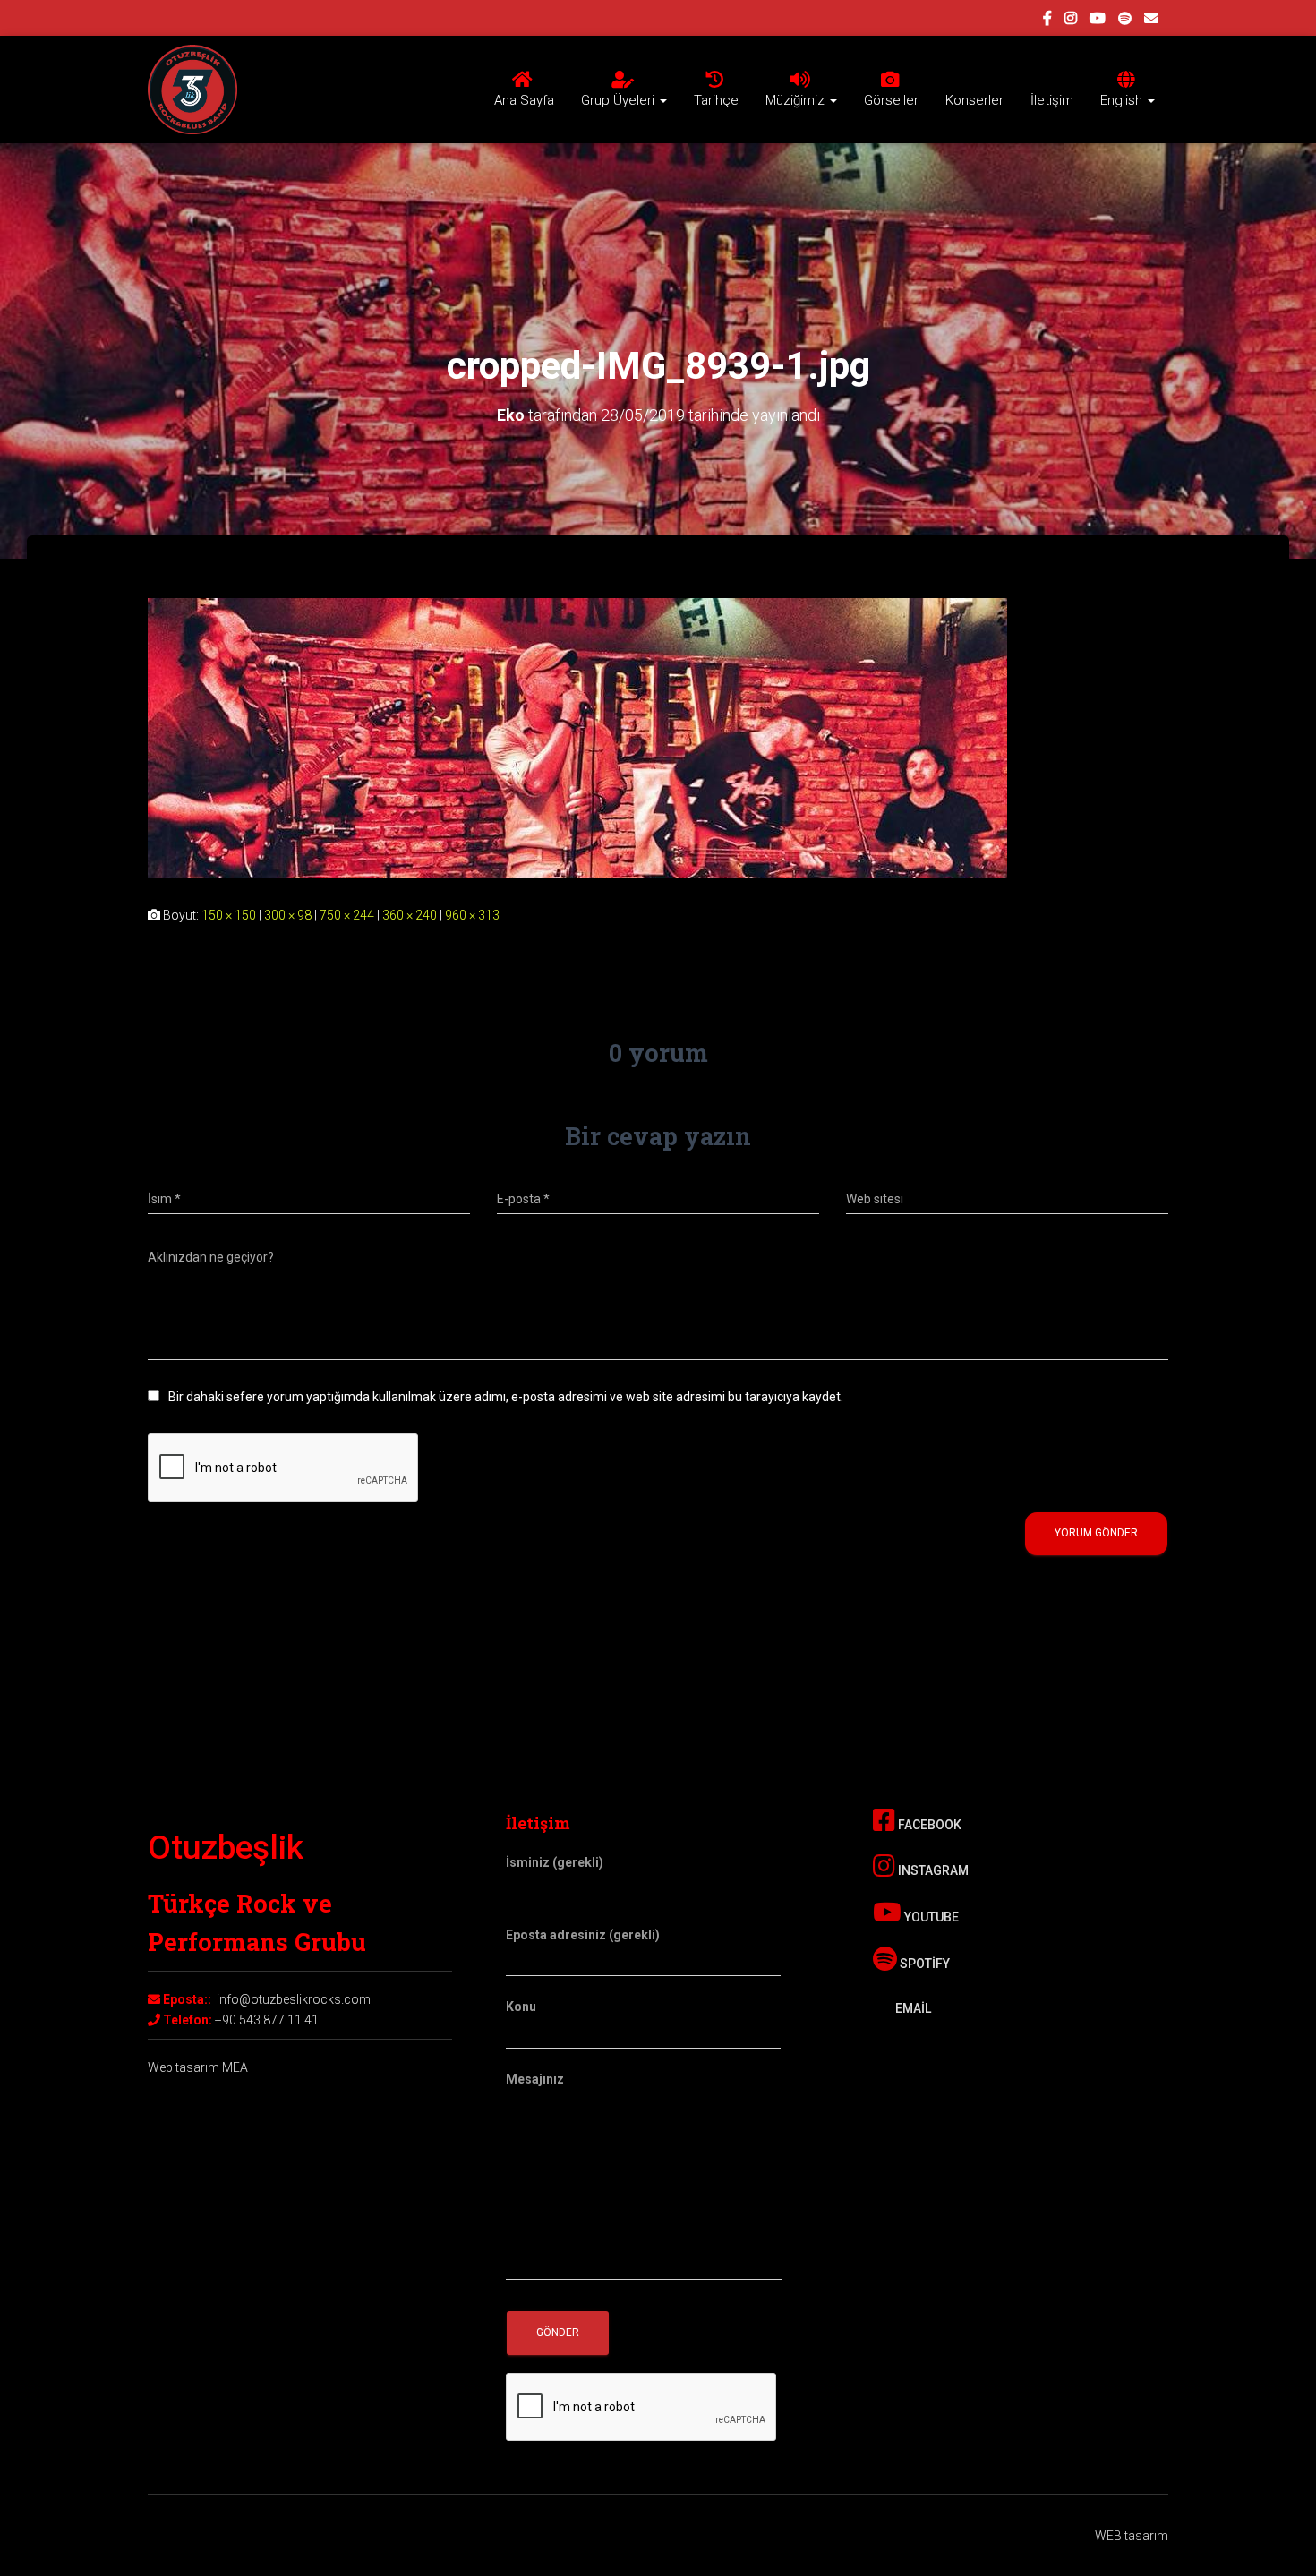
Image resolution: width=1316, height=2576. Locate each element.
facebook (1047, 21)
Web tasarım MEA (198, 2067)
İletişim (1052, 100)
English (1123, 100)
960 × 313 (472, 915)
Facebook (928, 1825)
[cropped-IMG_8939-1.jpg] (577, 737)
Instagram (932, 1870)
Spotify (923, 1964)
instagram (1071, 21)
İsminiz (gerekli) (555, 1862)
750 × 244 (347, 915)
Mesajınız (535, 2079)
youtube (1098, 21)
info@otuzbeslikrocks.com (294, 1999)
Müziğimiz (797, 100)
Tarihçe (716, 100)
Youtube (930, 1917)
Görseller (891, 100)
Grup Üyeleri (620, 100)
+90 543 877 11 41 (267, 2020)
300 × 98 (288, 915)
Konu (521, 2007)
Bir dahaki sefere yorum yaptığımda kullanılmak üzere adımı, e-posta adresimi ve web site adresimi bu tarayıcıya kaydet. (506, 1397)
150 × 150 (229, 915)
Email (912, 2008)
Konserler (974, 100)
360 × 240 (410, 915)
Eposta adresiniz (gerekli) (583, 1935)
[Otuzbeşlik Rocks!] (192, 90)
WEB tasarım (1132, 2536)
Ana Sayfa (524, 100)
